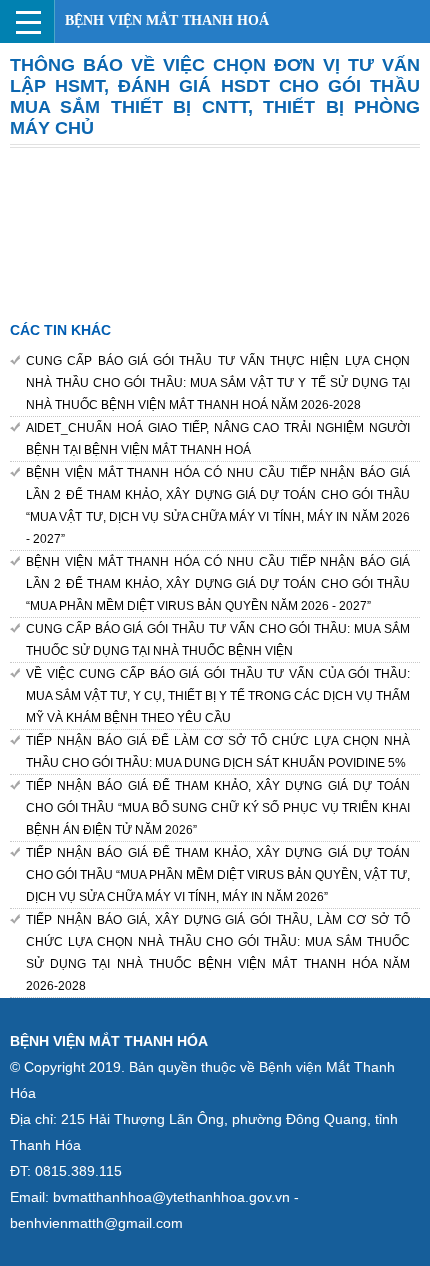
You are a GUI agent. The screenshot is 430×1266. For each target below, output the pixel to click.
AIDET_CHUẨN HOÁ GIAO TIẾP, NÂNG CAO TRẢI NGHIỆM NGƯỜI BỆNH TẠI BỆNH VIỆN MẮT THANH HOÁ (218, 439)
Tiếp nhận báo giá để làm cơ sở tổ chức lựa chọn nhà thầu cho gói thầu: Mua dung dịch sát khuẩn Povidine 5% (218, 752)
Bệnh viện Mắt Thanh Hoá (167, 20)
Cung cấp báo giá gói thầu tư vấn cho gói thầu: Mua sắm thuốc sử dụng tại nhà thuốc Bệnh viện (218, 640)
